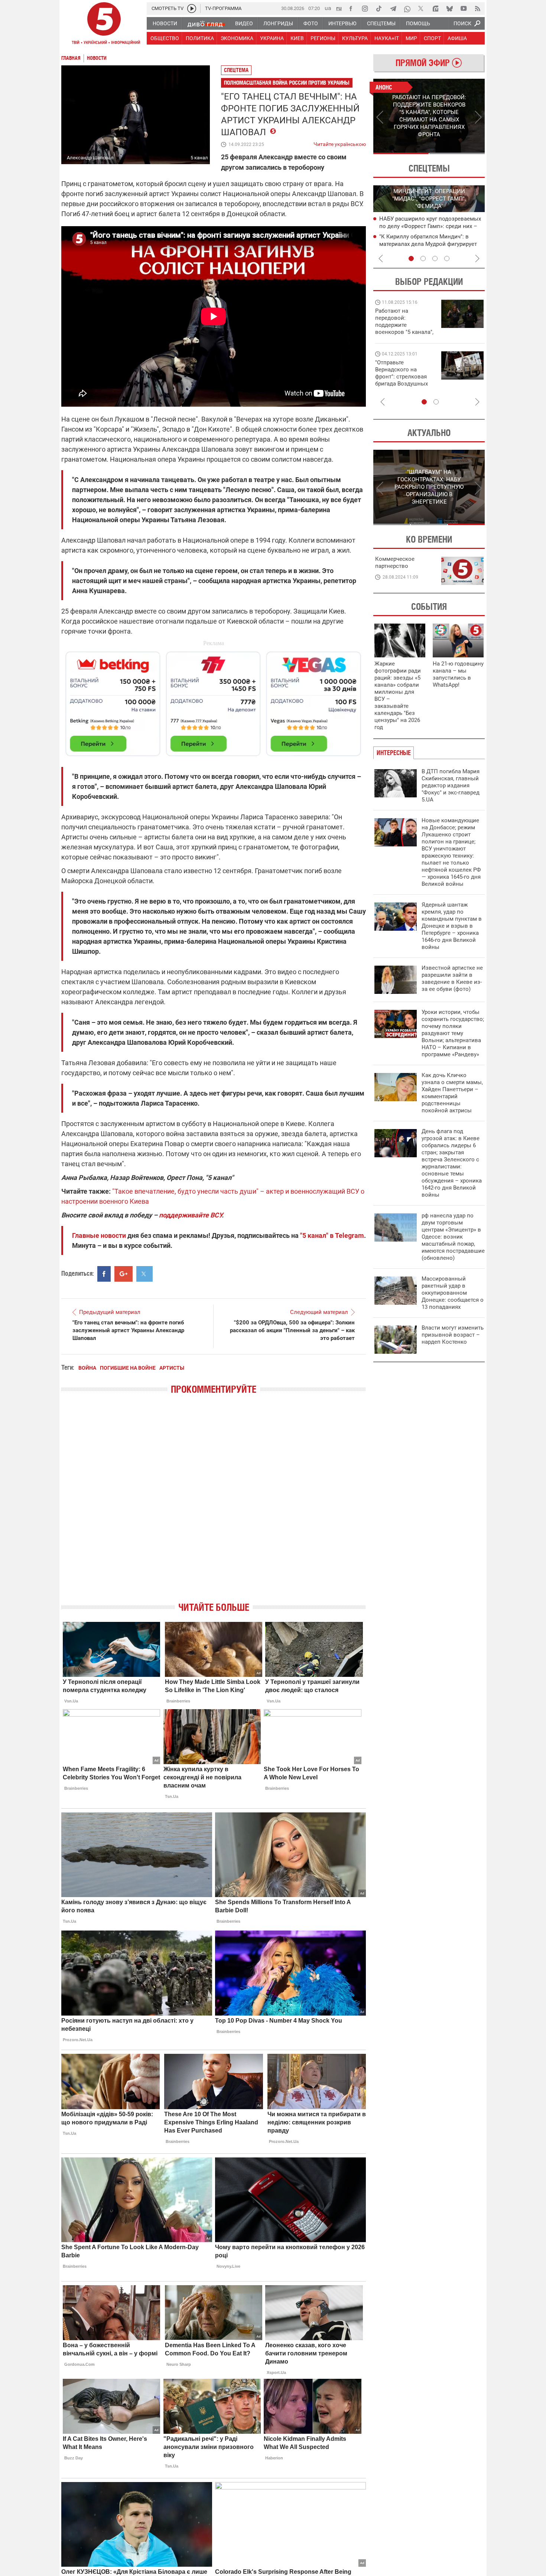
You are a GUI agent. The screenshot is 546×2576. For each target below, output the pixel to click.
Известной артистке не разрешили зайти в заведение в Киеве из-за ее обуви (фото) (452, 978)
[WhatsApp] (407, 9)
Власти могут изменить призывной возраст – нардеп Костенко (453, 1335)
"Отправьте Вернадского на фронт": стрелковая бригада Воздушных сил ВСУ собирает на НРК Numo (403, 380)
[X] (421, 9)
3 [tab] (435, 258)
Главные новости (99, 1235)
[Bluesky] (449, 9)
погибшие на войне (128, 1368)
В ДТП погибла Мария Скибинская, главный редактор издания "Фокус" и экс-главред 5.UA (451, 786)
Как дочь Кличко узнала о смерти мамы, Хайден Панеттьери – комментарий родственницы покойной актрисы (452, 1093)
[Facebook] (351, 9)
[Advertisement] (214, 700)
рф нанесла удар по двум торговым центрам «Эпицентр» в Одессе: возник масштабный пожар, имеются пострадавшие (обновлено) (453, 1237)
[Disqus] (214, 1505)
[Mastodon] (435, 9)
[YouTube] (464, 9)
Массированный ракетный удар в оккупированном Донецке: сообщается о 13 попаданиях (453, 1293)
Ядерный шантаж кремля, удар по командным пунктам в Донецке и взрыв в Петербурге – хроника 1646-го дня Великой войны (452, 926)
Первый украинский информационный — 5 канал (104, 25)
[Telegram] (393, 9)
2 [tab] (457, 153)
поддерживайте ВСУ (190, 1215)
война (87, 1368)
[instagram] (365, 9)
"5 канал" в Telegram (332, 1235)
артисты (172, 1368)
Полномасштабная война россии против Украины (287, 83)
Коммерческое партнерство (395, 562)
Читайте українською (340, 143)
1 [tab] (401, 153)
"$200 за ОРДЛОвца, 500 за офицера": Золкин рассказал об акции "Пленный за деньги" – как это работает (292, 1330)
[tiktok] (379, 9)
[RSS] (478, 9)
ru (339, 8)
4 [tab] (447, 258)
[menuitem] (165, 23)
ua (328, 8)
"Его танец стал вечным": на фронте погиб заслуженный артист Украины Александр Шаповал (128, 1330)
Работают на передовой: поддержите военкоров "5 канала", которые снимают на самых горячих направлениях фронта (404, 332)
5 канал (199, 158)
